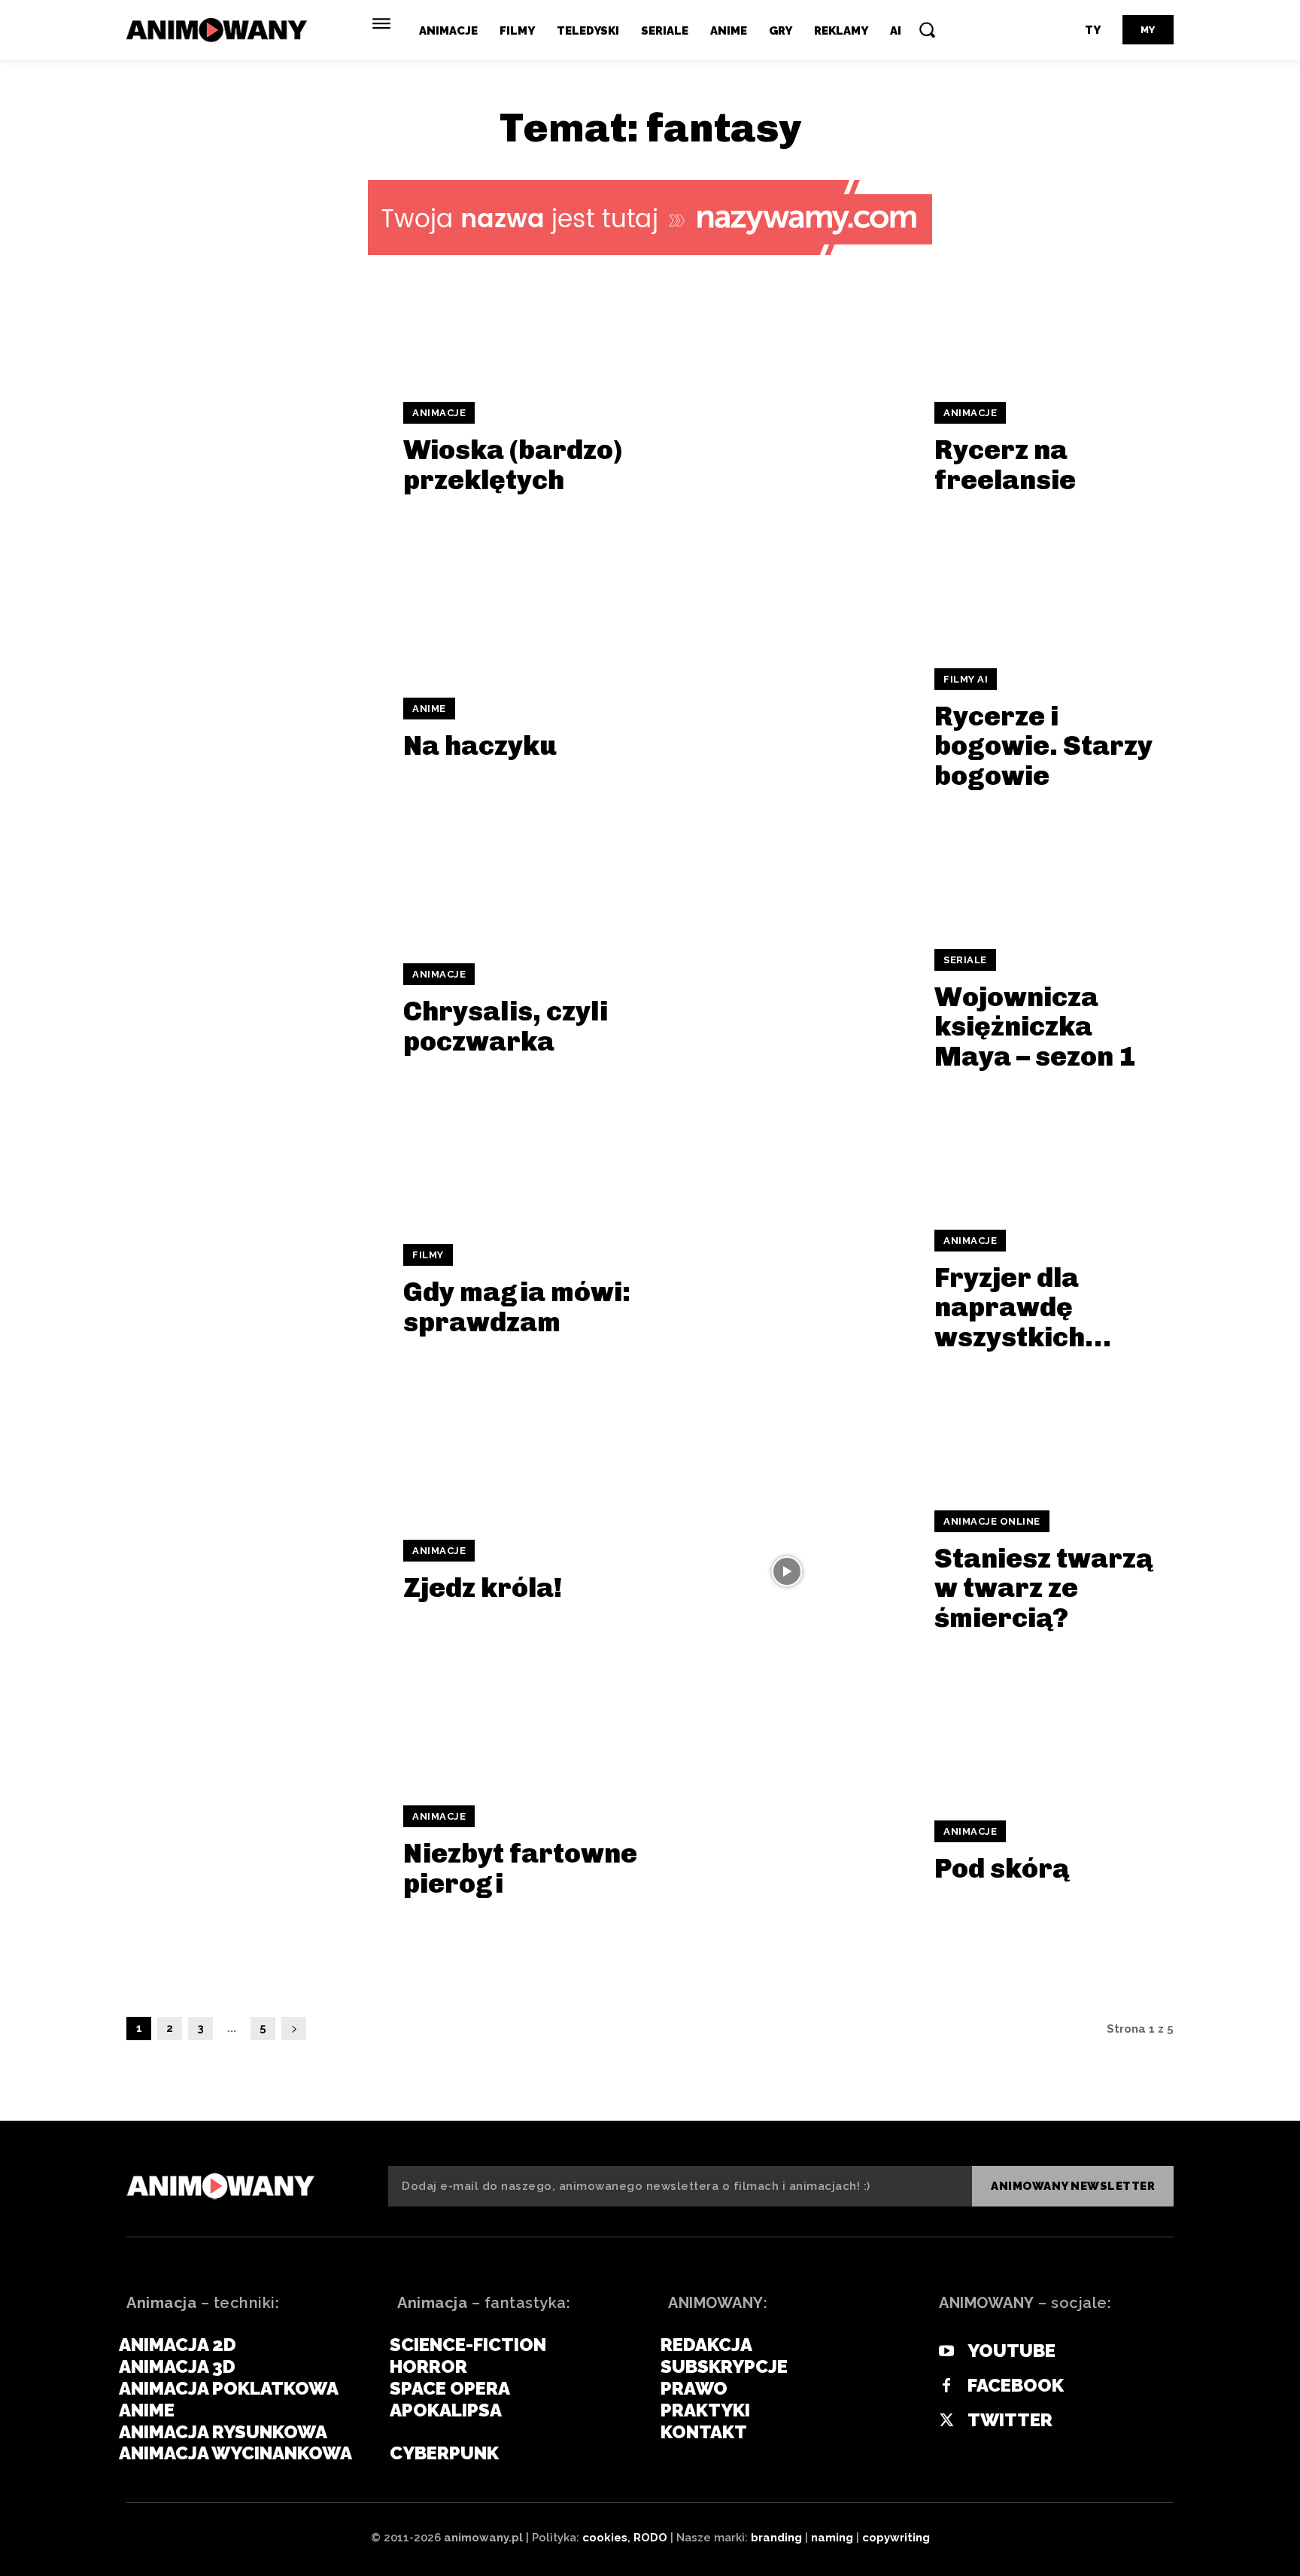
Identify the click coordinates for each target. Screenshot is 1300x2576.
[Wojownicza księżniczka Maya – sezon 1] (787, 1010)
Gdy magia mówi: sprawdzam (517, 1307)
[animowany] (219, 30)
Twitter (1010, 2420)
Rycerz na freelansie (1005, 465)
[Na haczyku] (255, 729)
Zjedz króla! (483, 1588)
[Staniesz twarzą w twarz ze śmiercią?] (787, 1571)
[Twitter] (946, 2421)
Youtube (1011, 2351)
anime (429, 709)
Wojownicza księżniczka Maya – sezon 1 (1035, 1026)
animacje (439, 413)
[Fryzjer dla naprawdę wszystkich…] (787, 1290)
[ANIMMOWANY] (220, 2186)
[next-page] (294, 2029)
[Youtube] (946, 2352)
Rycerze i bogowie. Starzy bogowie (1043, 746)
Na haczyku (480, 745)
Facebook (1016, 2386)
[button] (927, 29)
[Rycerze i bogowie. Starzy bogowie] (787, 729)
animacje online (992, 1521)
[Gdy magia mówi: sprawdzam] (255, 1290)
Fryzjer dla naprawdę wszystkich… (1023, 1307)
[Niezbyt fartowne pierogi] (255, 1852)
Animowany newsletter (1073, 2186)
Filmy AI (966, 679)
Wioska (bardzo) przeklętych (513, 465)
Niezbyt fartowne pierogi (520, 1868)
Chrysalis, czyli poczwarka (506, 1026)
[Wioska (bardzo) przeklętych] (255, 448)
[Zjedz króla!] (255, 1571)
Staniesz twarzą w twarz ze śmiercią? (1043, 1588)
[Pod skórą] (787, 1852)
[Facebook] (946, 2386)
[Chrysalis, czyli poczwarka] (255, 1010)
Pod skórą (1002, 1868)
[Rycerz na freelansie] (787, 448)
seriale (965, 960)
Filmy (428, 1255)
